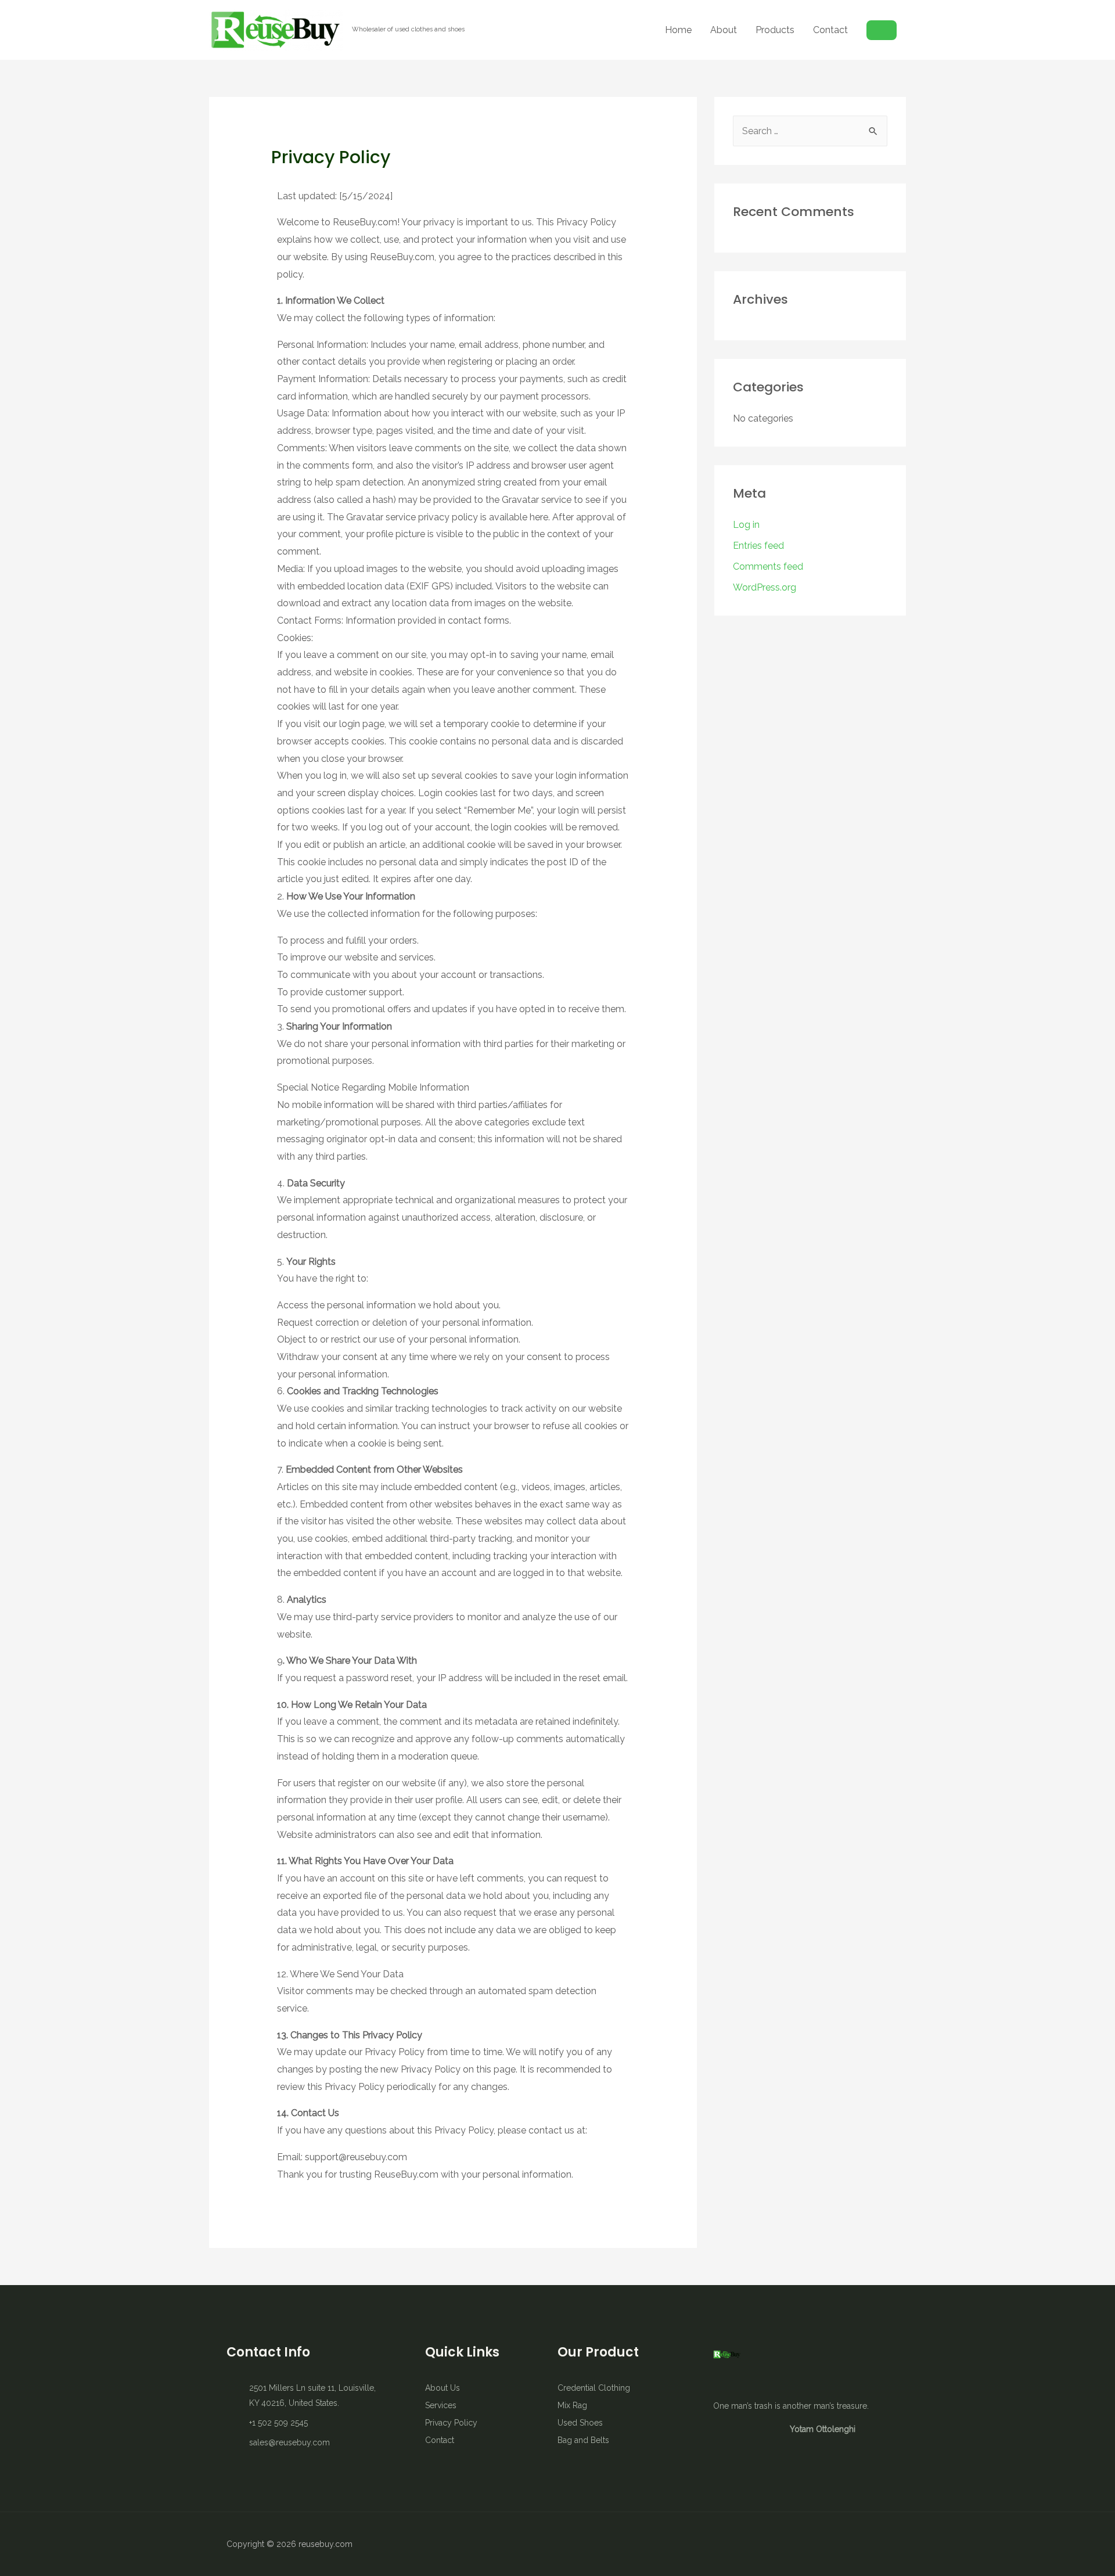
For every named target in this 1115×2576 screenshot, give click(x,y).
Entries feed (758, 546)
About (724, 30)
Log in (746, 525)
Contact (830, 30)
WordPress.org (765, 587)
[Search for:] (810, 131)
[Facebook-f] (819, 2544)
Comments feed (768, 566)
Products (775, 30)
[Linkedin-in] (859, 2544)
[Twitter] (839, 2544)
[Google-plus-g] (880, 2544)
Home (678, 30)
